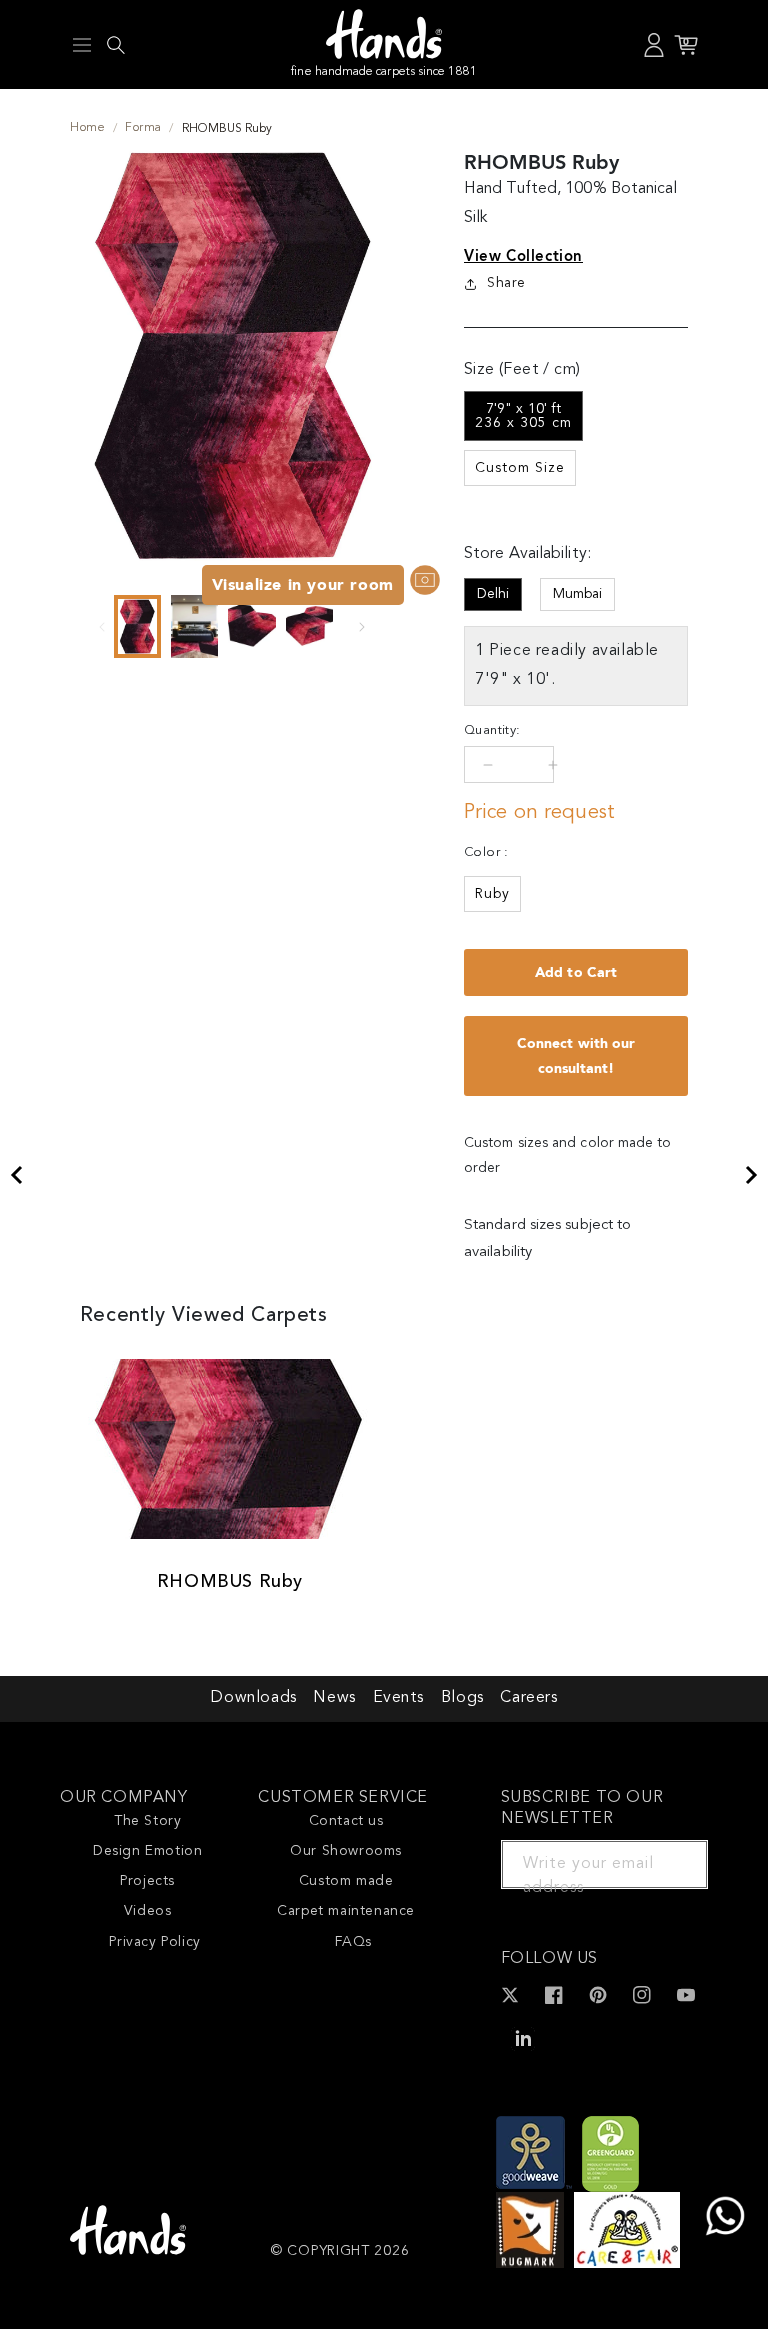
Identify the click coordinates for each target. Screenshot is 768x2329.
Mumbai (577, 594)
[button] (82, 45)
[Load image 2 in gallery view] (194, 626)
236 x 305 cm (523, 416)
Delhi (493, 594)
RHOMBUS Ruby (230, 1582)
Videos (148, 1911)
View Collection (523, 256)
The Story (147, 1821)
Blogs (462, 1698)
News (334, 1698)
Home (87, 128)
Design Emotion (147, 1851)
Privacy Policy (154, 1942)
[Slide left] (102, 626)
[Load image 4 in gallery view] (309, 626)
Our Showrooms (346, 1851)
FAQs (353, 1942)
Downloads (253, 1698)
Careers (528, 1698)
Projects (147, 1881)
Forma (143, 128)
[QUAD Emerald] (16, 1175)
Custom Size (520, 468)
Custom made (346, 1881)
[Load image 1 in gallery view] (137, 626)
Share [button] (506, 283)
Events (399, 1698)
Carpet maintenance (346, 1911)
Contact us (346, 1821)
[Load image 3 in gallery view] (251, 626)
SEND (669, 1864)
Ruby (492, 894)
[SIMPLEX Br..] (752, 1175)
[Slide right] (362, 626)
